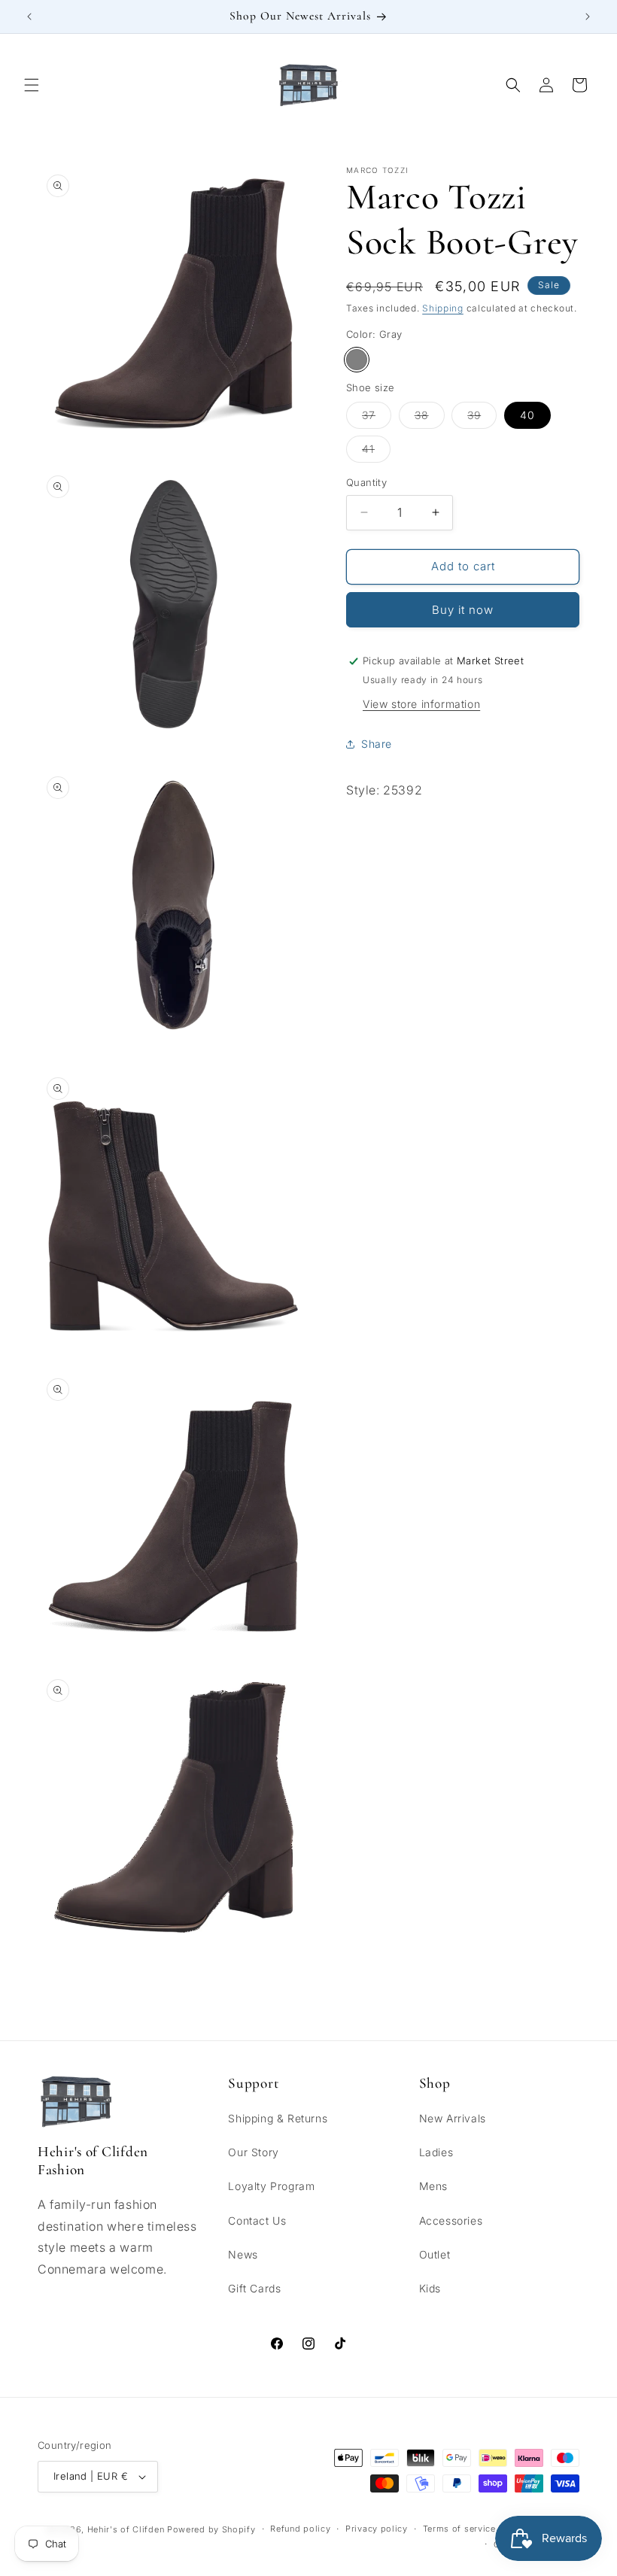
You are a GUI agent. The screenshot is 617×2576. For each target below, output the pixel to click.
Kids (430, 2288)
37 (377, 418)
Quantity (366, 482)
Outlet (435, 2254)
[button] (32, 85)
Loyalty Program (271, 2186)
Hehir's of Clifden (126, 2529)
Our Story (253, 2152)
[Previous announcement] (29, 17)
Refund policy (300, 2529)
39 (482, 418)
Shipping (443, 308)
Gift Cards (254, 2288)
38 (430, 418)
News (243, 2254)
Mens (433, 2186)
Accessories (451, 2221)
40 (527, 415)
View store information (421, 704)
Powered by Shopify (211, 2529)
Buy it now (463, 610)
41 (376, 452)
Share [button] (377, 744)
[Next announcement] (588, 17)
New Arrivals (453, 2118)
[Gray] (357, 360)
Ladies (436, 2152)
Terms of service (459, 2529)
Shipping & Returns (278, 2118)
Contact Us (257, 2221)
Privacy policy (377, 2529)
